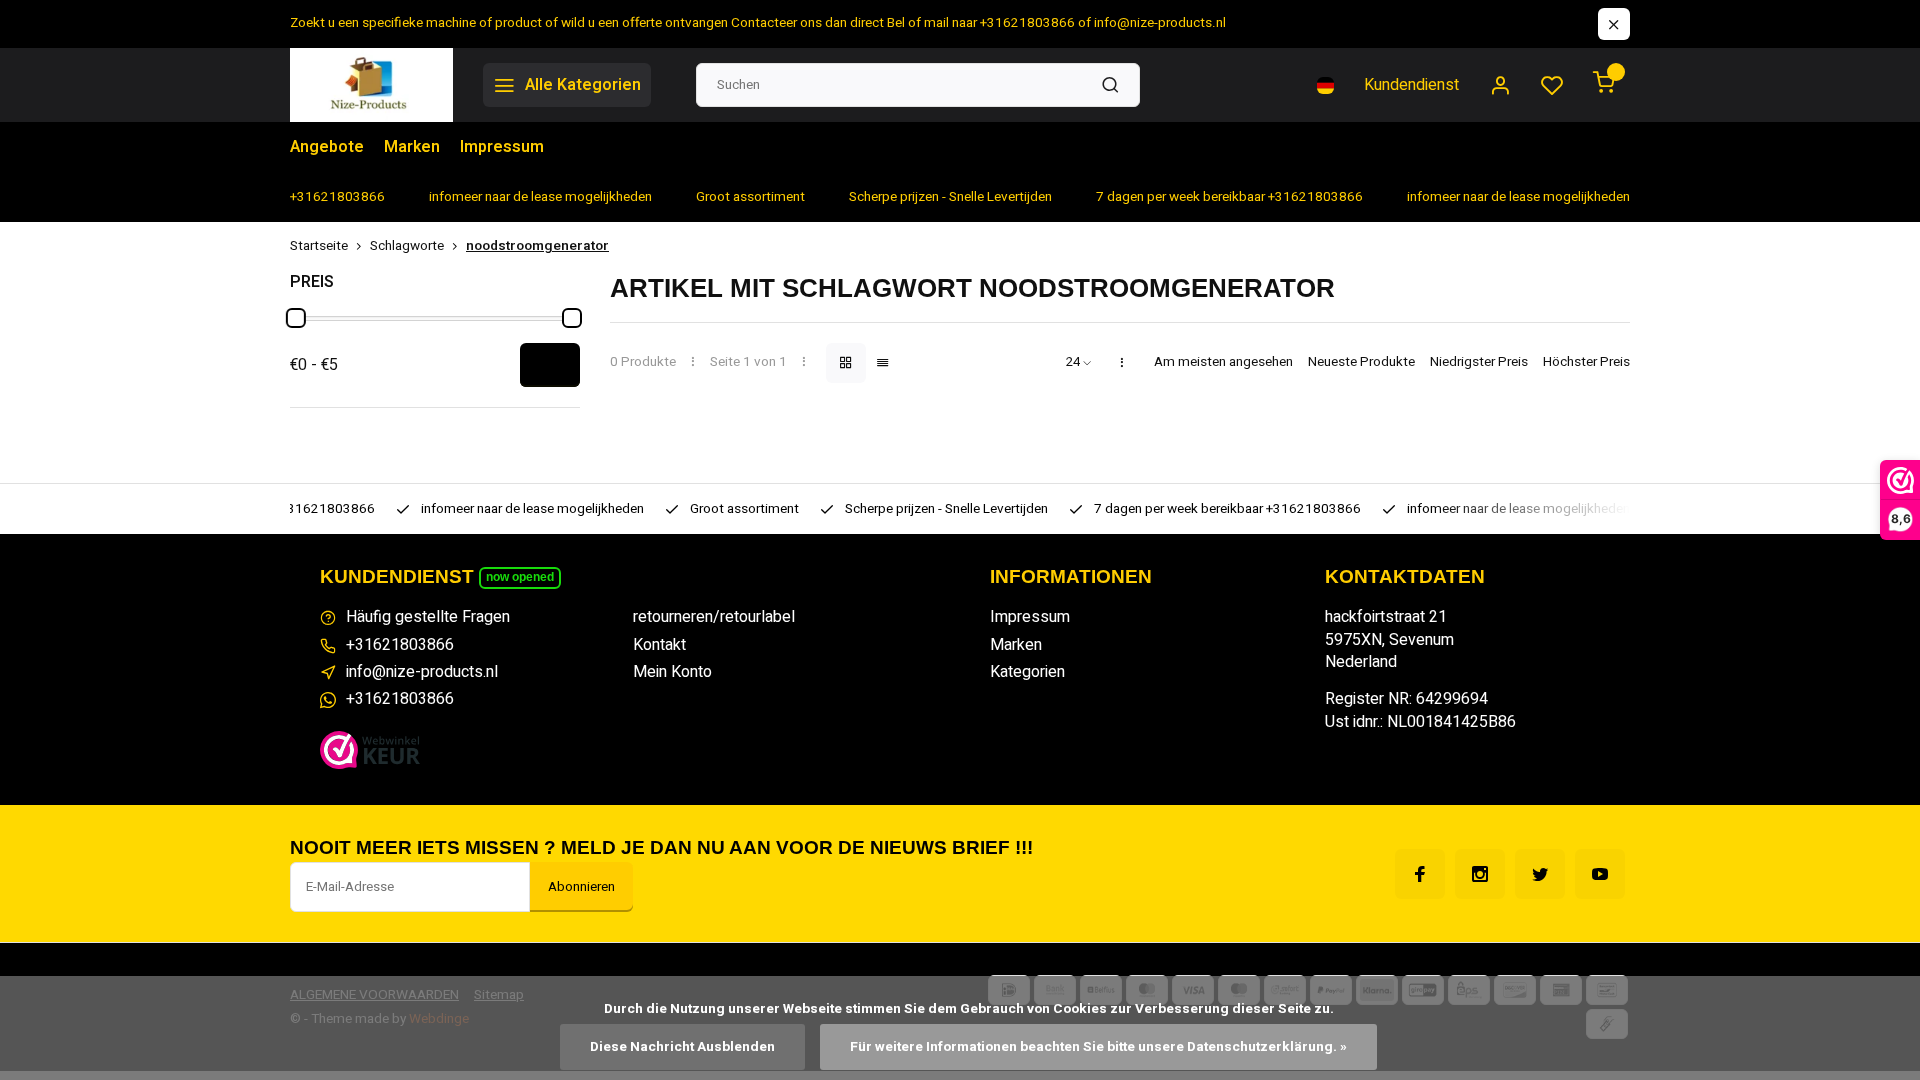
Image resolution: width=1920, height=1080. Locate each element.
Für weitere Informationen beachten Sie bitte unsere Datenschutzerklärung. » (1098, 1047)
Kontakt (659, 645)
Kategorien (1027, 672)
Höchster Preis (1586, 362)
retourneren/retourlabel (714, 617)
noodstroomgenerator (537, 246)
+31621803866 (400, 645)
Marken (412, 147)
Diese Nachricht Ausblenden (682, 1047)
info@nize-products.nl (422, 672)
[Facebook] (1420, 874)
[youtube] (1600, 874)
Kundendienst (1411, 85)
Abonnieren (581, 887)
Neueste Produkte (1361, 362)
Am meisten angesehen (1223, 362)
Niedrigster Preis (1479, 362)
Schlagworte (407, 246)
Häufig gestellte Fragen (428, 617)
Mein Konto (672, 672)
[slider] (296, 318)
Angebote (327, 147)
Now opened (520, 577)
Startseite (319, 246)
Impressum (502, 147)
